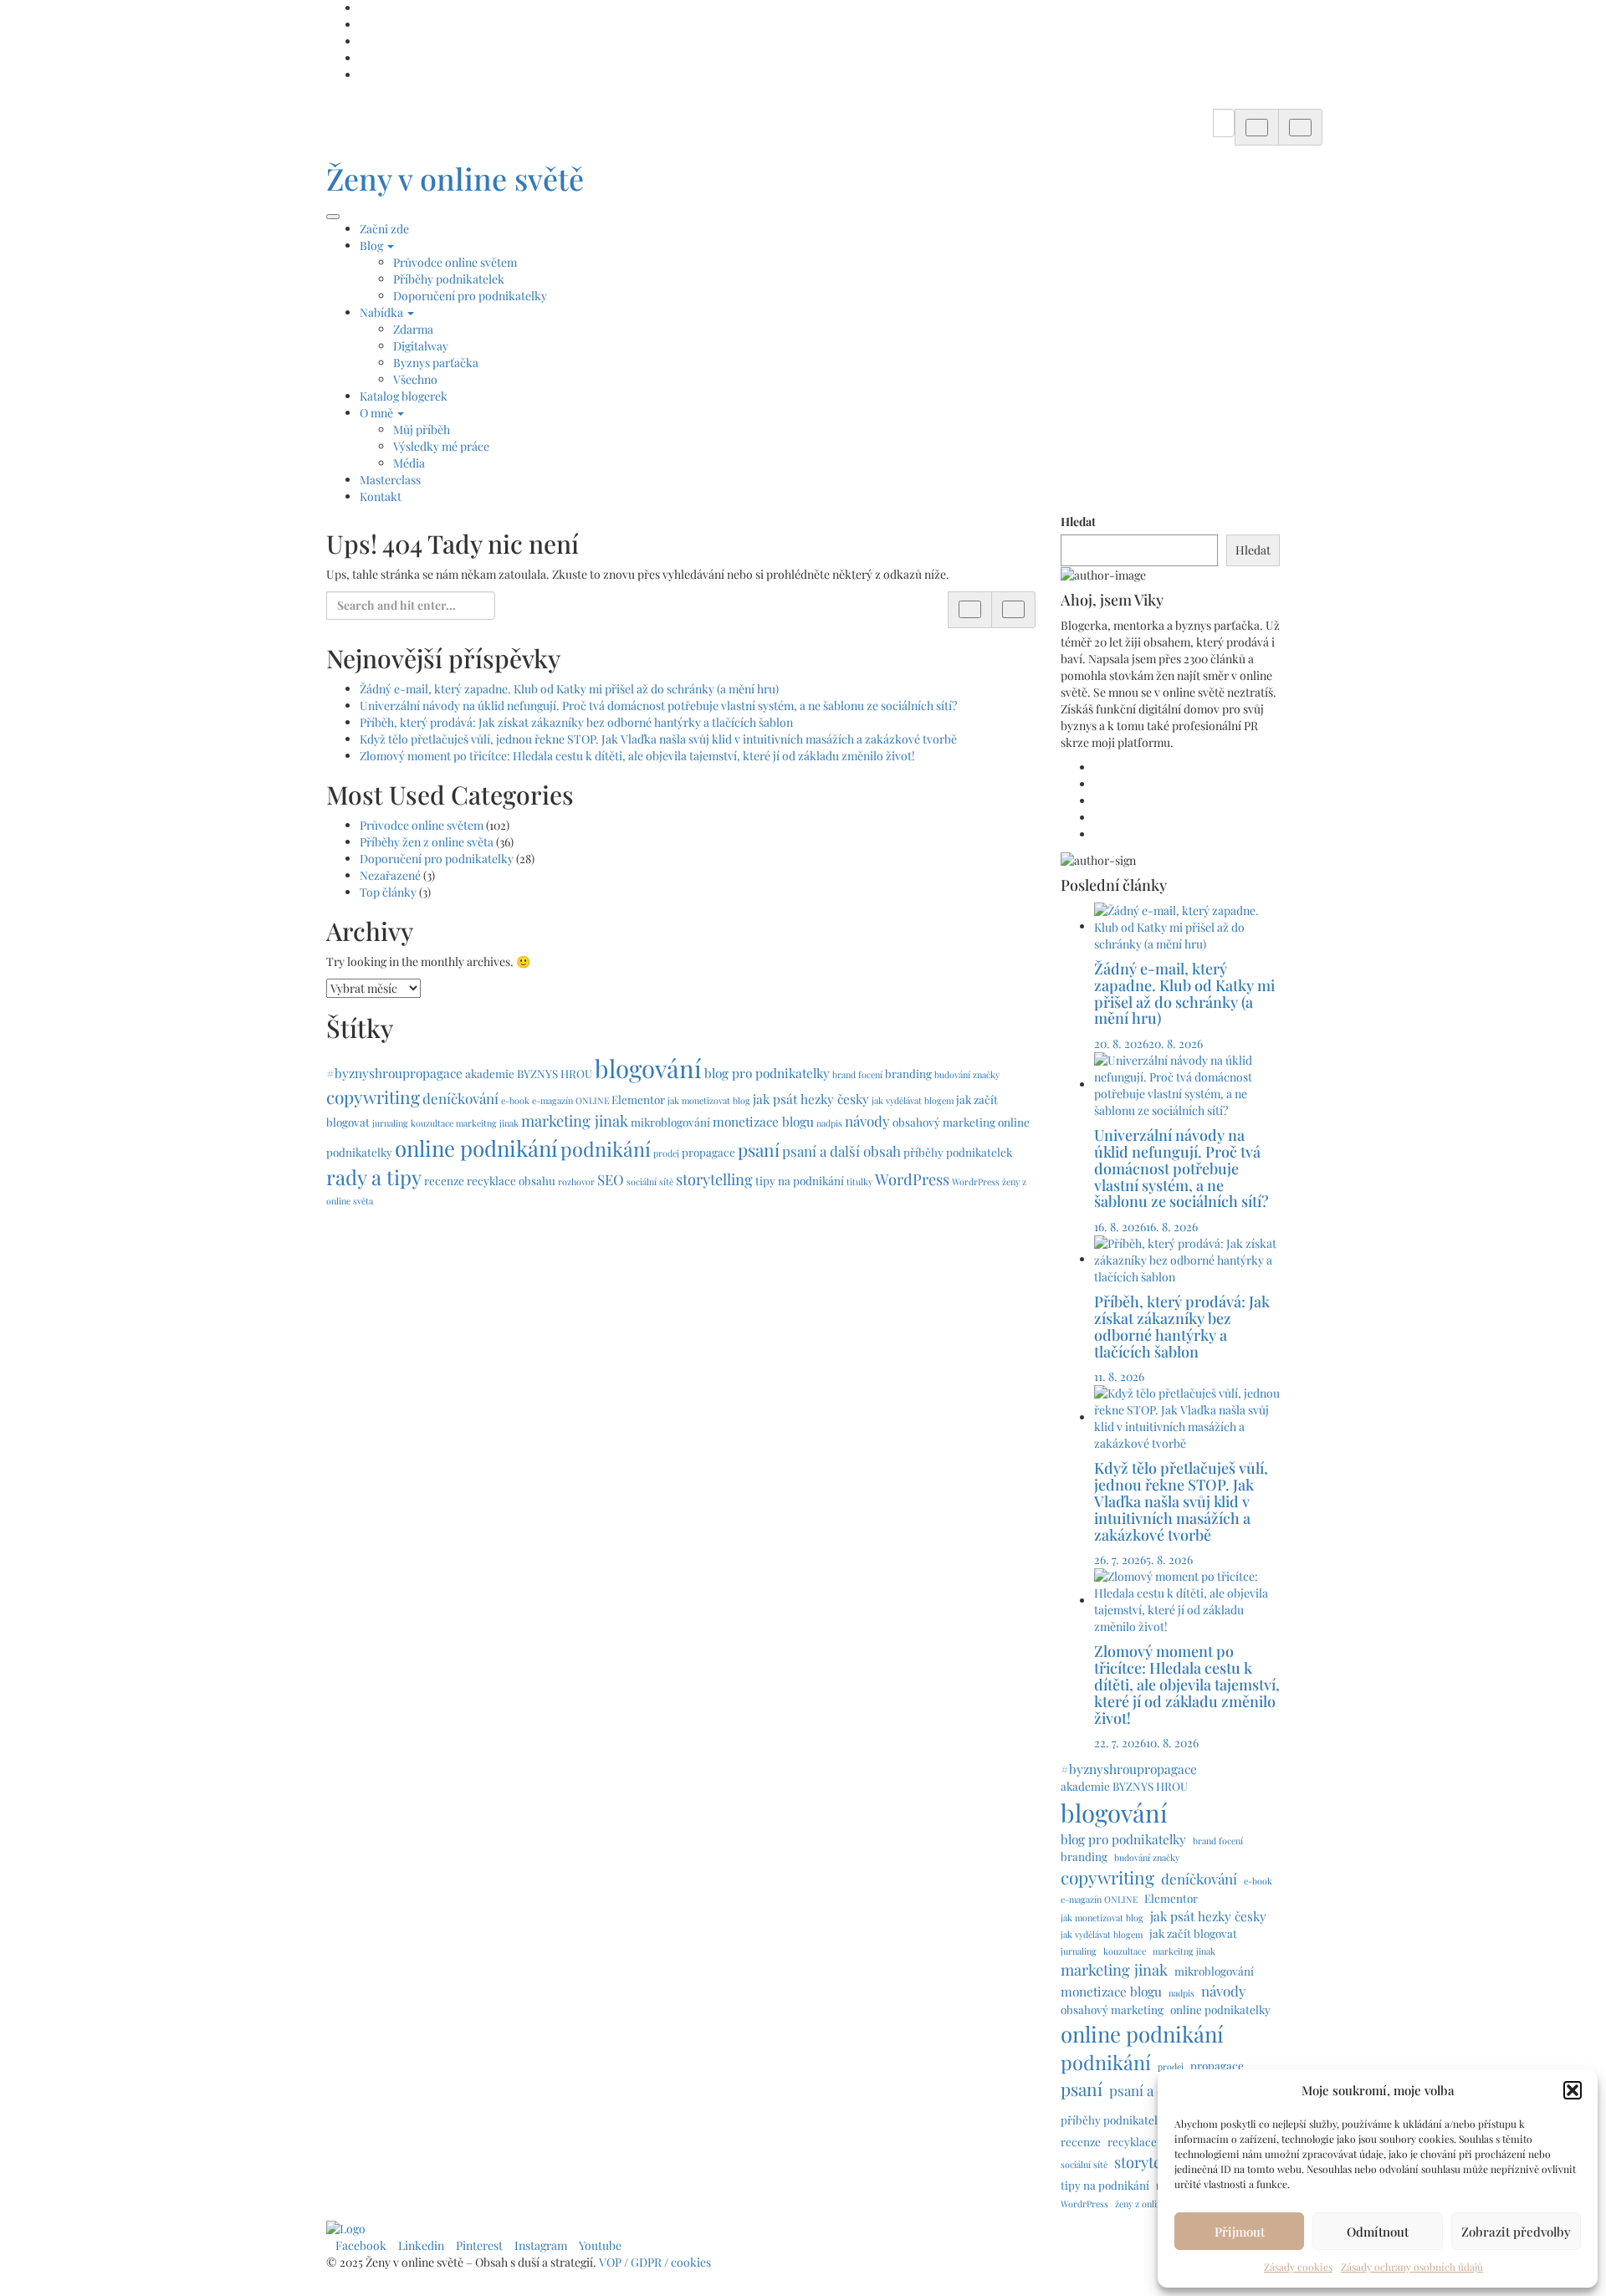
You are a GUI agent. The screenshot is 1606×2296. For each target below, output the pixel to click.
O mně (378, 413)
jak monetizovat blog (709, 1100)
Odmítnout (1378, 2232)
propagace (708, 1152)
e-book (515, 1100)
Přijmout (1240, 2232)
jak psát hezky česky (811, 1099)
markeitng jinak (487, 1123)
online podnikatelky (1220, 2009)
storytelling (714, 1179)
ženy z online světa (1152, 2204)
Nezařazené (390, 875)
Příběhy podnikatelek (449, 279)
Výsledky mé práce (441, 446)
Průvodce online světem (455, 262)
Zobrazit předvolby (1516, 2232)
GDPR (647, 2262)
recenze (444, 1180)
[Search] (1257, 128)
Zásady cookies (1298, 2267)
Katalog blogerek (404, 396)
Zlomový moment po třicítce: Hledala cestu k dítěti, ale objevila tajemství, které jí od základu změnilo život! (637, 756)
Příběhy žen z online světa (427, 842)
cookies (692, 2262)
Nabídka (383, 312)
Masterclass (390, 480)
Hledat (1078, 522)
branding (908, 1073)
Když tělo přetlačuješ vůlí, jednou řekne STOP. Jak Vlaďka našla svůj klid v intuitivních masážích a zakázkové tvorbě (658, 739)
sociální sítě (650, 1181)
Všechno (415, 379)
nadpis (829, 1123)
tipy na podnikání (800, 1180)
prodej (666, 1153)
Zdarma (413, 329)
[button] (1573, 2090)
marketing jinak (575, 1120)
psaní (759, 1149)
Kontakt (381, 496)
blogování (648, 1068)
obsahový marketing (944, 1122)
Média (409, 463)
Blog (373, 245)
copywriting (373, 1097)
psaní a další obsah (841, 1151)
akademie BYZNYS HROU (529, 1073)
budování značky (967, 1074)
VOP (610, 2262)
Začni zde (384, 229)
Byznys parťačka (436, 363)
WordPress (912, 1179)
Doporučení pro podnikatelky (470, 296)
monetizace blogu (763, 1121)
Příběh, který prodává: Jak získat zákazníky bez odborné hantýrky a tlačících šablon (576, 722)
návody (867, 1121)
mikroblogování (670, 1122)
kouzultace (432, 1123)
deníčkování (460, 1098)
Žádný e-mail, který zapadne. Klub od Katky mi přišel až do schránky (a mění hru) (569, 689)
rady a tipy (374, 1177)
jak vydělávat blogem (913, 1100)
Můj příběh (422, 430)
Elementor (638, 1099)
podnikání (606, 1149)
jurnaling (390, 1123)
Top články (388, 892)
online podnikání (476, 1148)
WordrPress (976, 1181)
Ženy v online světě (455, 178)
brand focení (857, 1074)
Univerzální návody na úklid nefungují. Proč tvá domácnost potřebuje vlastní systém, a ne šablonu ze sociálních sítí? (660, 706)
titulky (859, 1181)
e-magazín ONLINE (570, 1100)
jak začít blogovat (1193, 1933)
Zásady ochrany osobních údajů (1412, 2267)
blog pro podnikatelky (767, 1073)
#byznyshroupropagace (394, 1073)
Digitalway (421, 346)
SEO (611, 1179)
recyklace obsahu (511, 1180)
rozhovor (576, 1181)
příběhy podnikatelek (958, 1152)
